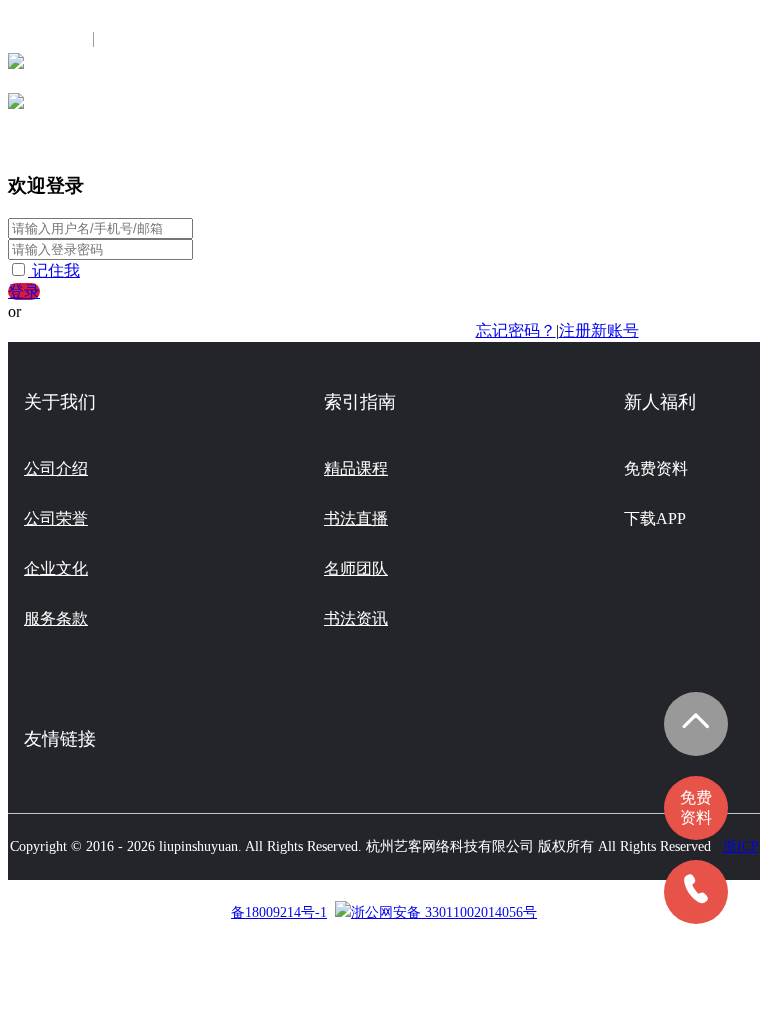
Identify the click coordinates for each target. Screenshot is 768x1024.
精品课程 (356, 468)
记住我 (56, 270)
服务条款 (56, 618)
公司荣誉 (56, 518)
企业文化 (56, 568)
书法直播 (356, 518)
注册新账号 (599, 330)
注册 (123, 39)
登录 (24, 291)
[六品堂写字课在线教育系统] (16, 67)
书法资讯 (356, 618)
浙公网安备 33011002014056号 (444, 912)
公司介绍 (56, 468)
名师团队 (356, 568)
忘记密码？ (516, 330)
